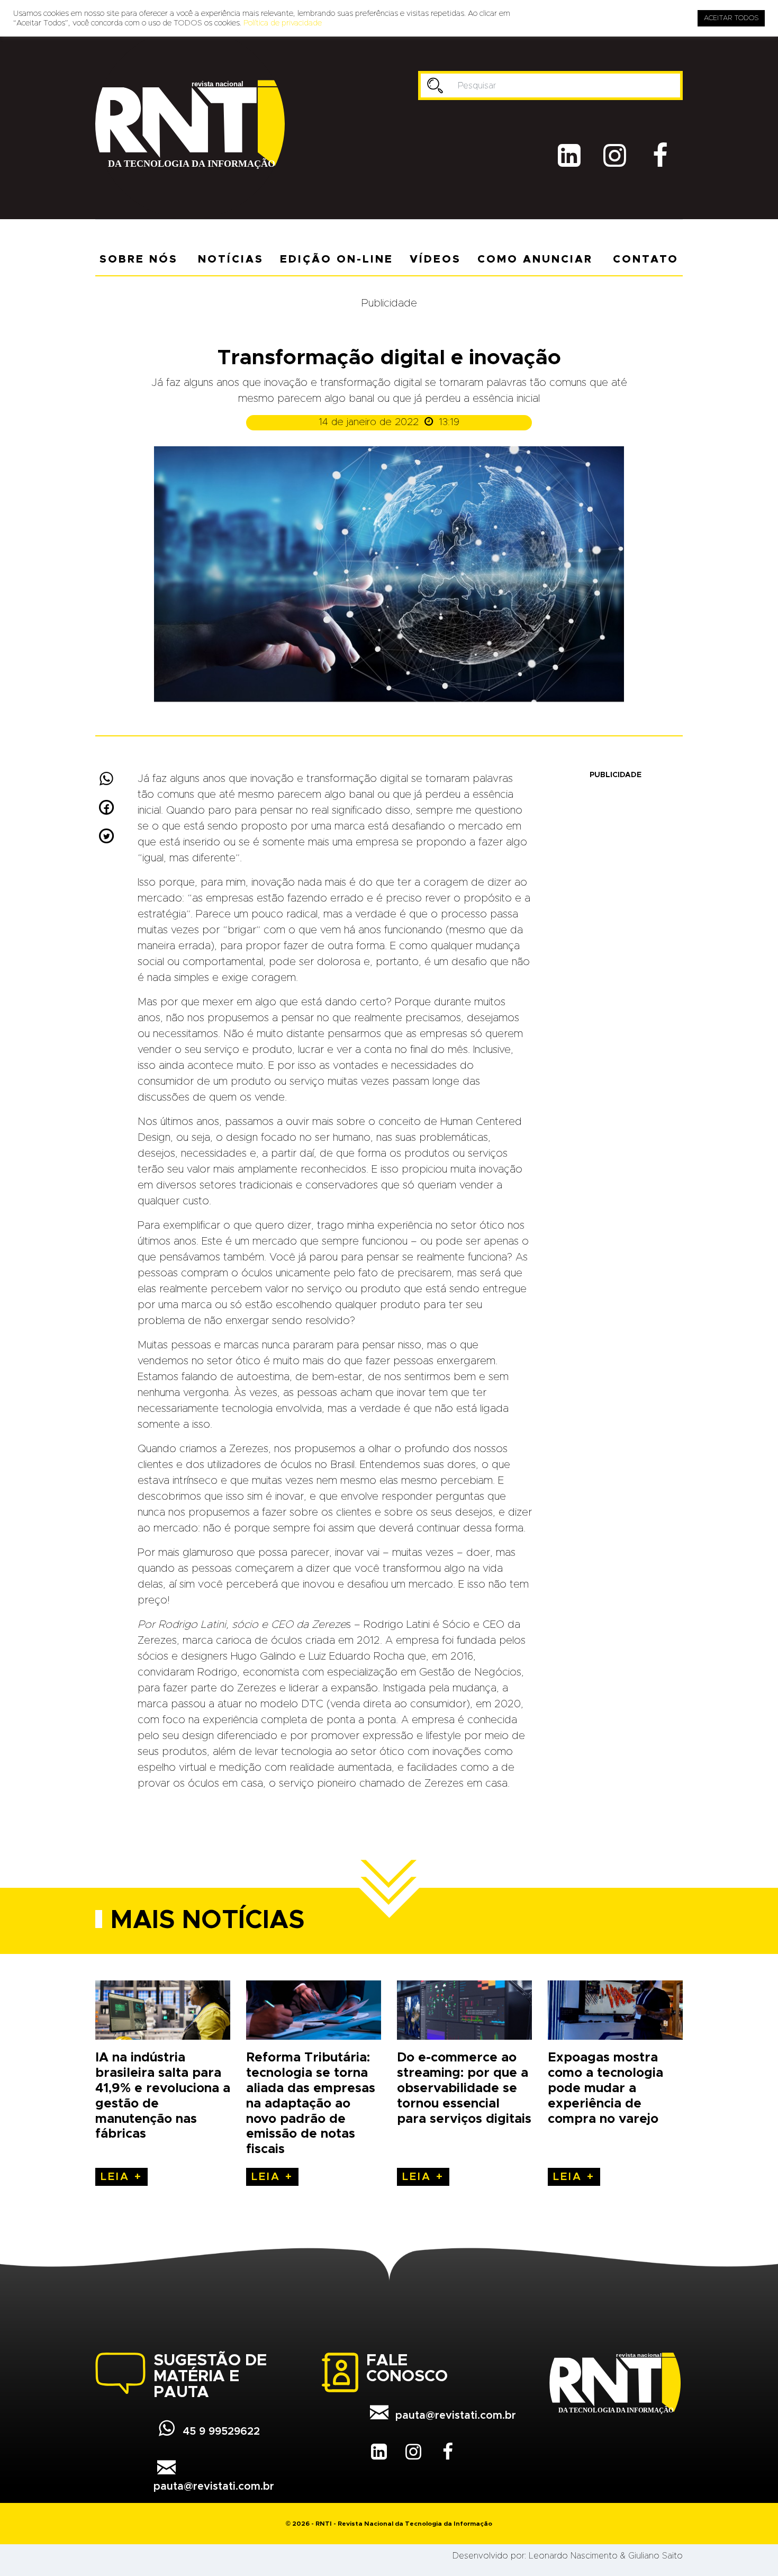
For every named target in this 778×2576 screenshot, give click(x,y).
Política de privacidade (283, 23)
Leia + (121, 2177)
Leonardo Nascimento (573, 2556)
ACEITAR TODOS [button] (731, 18)
